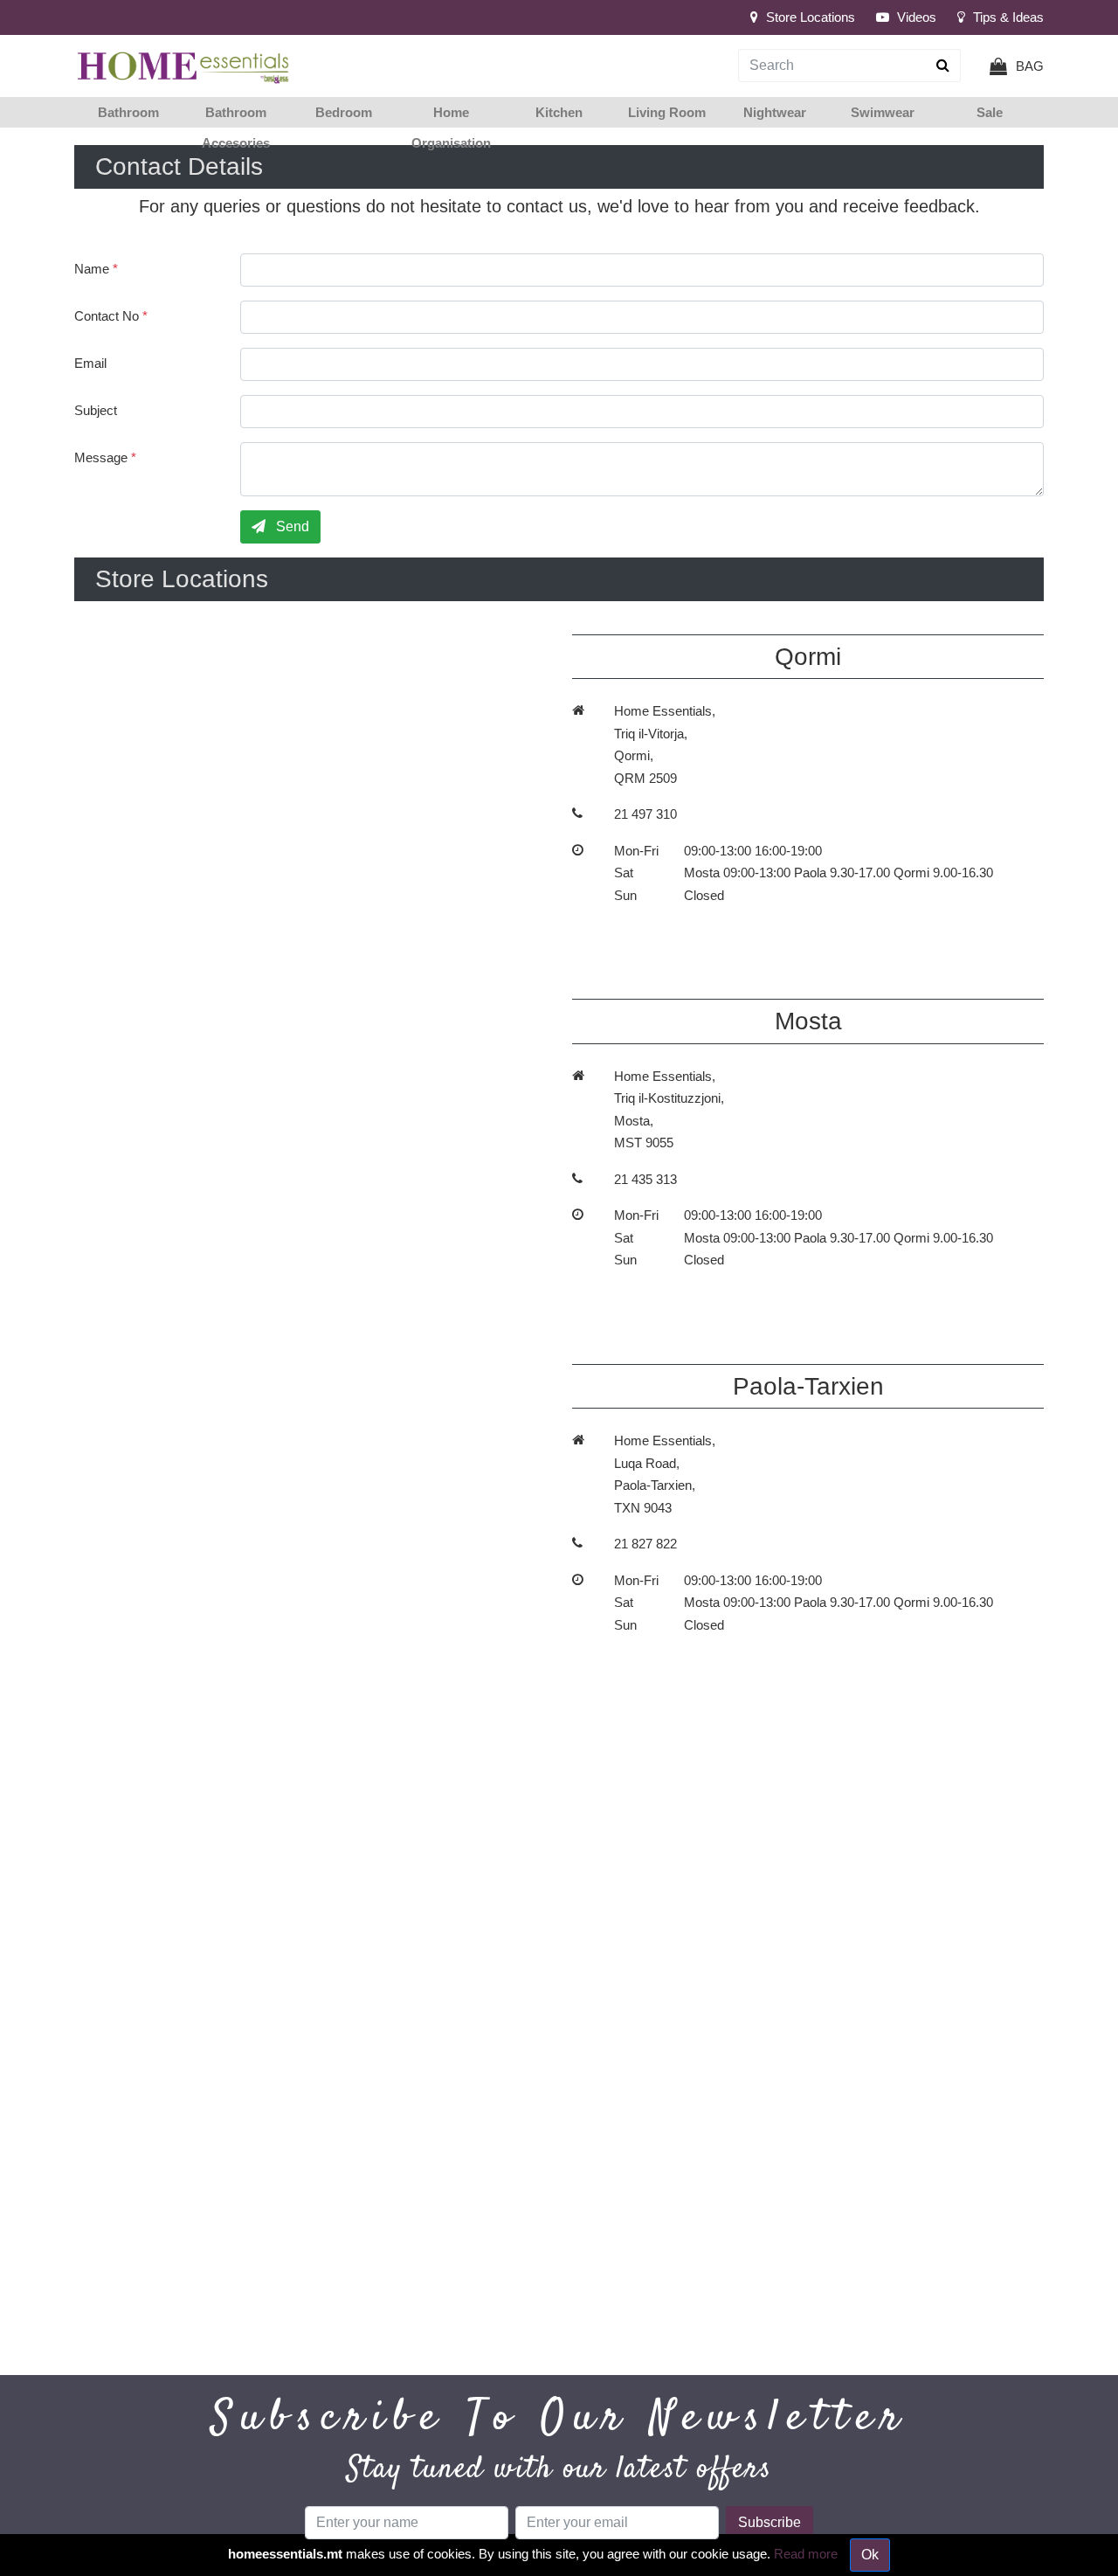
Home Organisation (451, 128)
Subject (96, 410)
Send (291, 526)
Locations (811, 17)
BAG (1030, 66)
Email (90, 363)
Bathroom (128, 112)
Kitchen (559, 112)
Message (105, 457)
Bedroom (344, 112)
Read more (806, 2554)
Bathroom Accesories (236, 128)
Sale (990, 112)
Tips (1007, 17)
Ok (870, 2555)
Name (96, 269)
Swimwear (883, 112)
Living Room (667, 112)
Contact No (111, 316)
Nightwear (775, 112)
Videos (915, 17)
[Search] (943, 66)
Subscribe (769, 2522)
